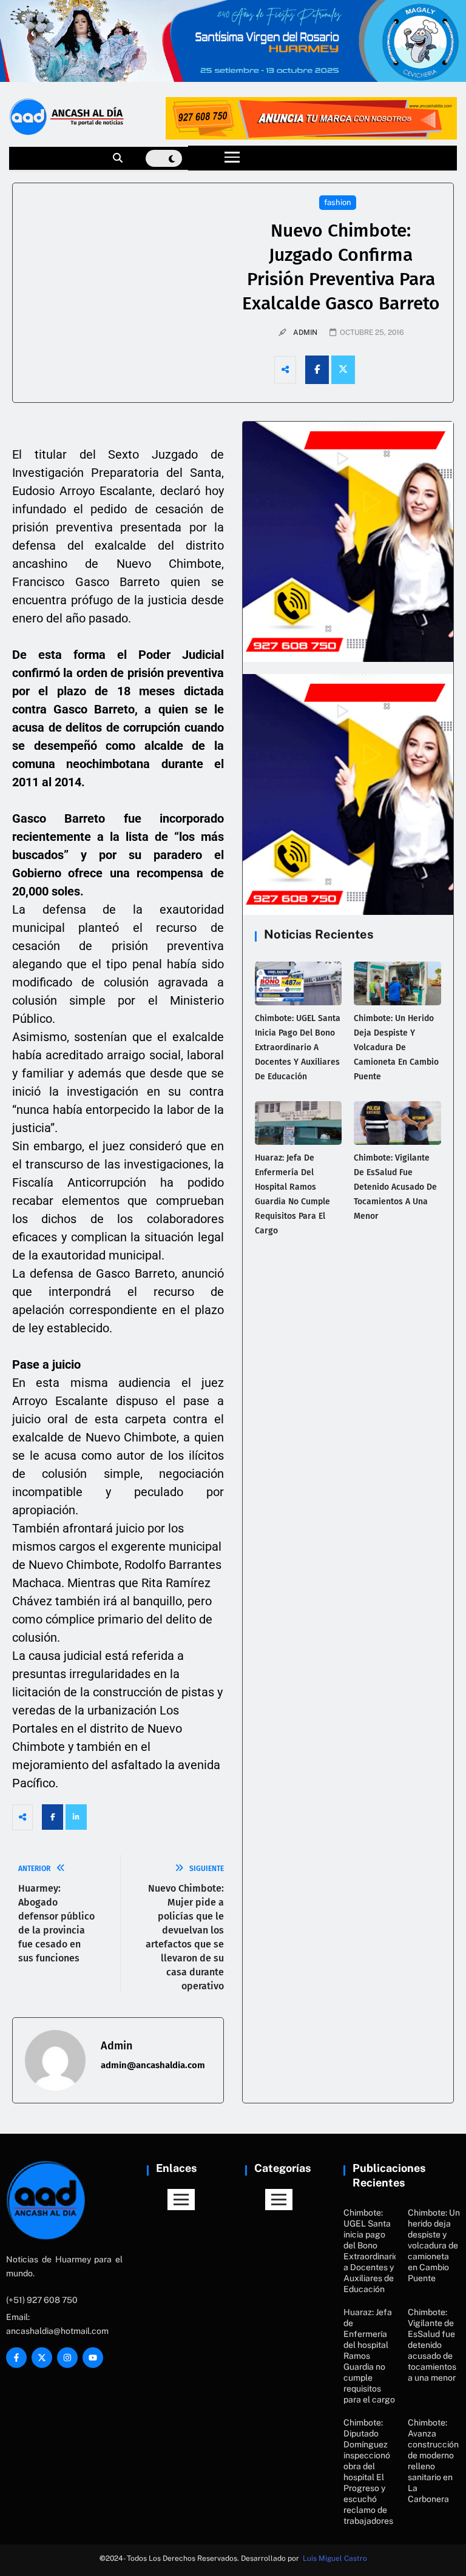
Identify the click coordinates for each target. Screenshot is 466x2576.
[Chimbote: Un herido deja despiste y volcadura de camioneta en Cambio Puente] (397, 983)
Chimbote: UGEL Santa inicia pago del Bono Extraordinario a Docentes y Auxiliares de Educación (298, 1047)
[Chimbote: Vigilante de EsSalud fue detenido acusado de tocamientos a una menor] (397, 1123)
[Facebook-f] (16, 2358)
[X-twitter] (42, 2358)
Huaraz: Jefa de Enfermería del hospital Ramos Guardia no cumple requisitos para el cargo (369, 2356)
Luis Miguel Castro (335, 2558)
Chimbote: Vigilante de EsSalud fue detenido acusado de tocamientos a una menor (395, 1187)
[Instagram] (67, 2358)
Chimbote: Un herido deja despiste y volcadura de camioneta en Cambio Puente (396, 1047)
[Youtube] (93, 2358)
